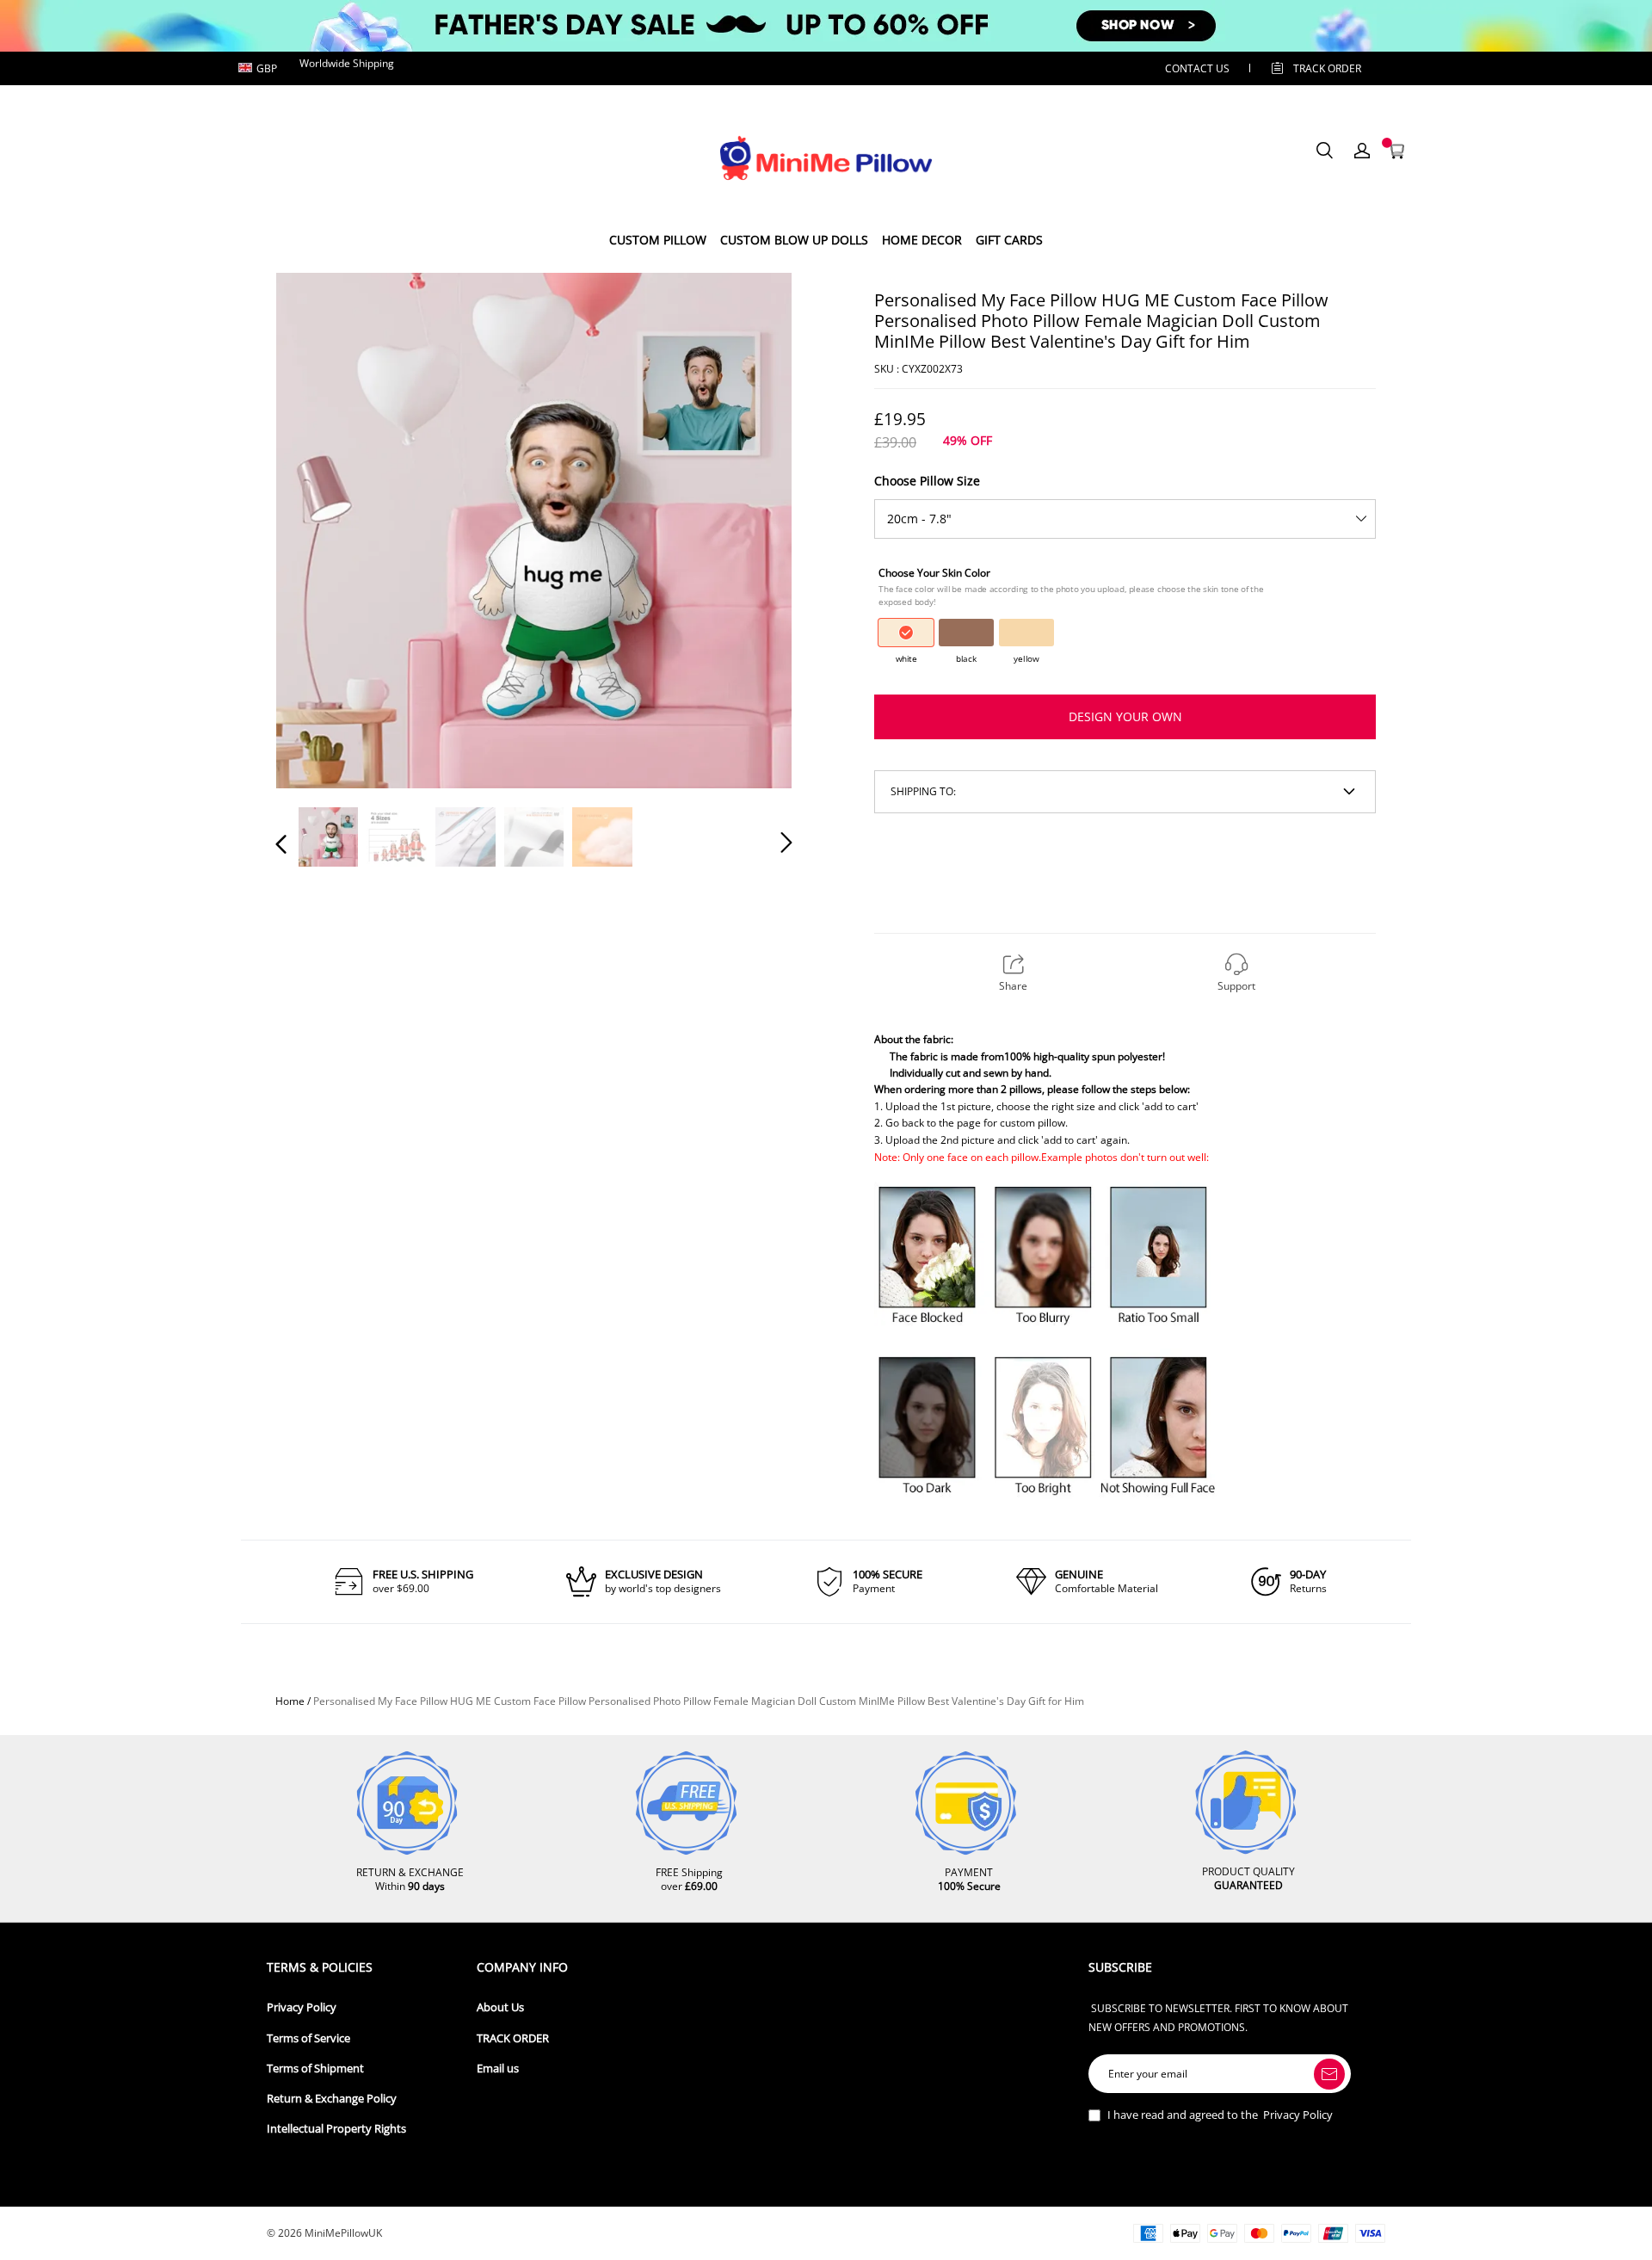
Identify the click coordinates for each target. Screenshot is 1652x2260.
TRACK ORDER (513, 2038)
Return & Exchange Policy (332, 2099)
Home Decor (922, 240)
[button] (316, 529)
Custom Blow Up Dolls (794, 240)
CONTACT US (1197, 68)
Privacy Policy (302, 2007)
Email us (498, 2069)
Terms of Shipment (315, 2069)
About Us (500, 2007)
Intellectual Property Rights (336, 2129)
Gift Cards (1009, 240)
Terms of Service (308, 2038)
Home (290, 1701)
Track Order (1327, 68)
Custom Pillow (658, 240)
